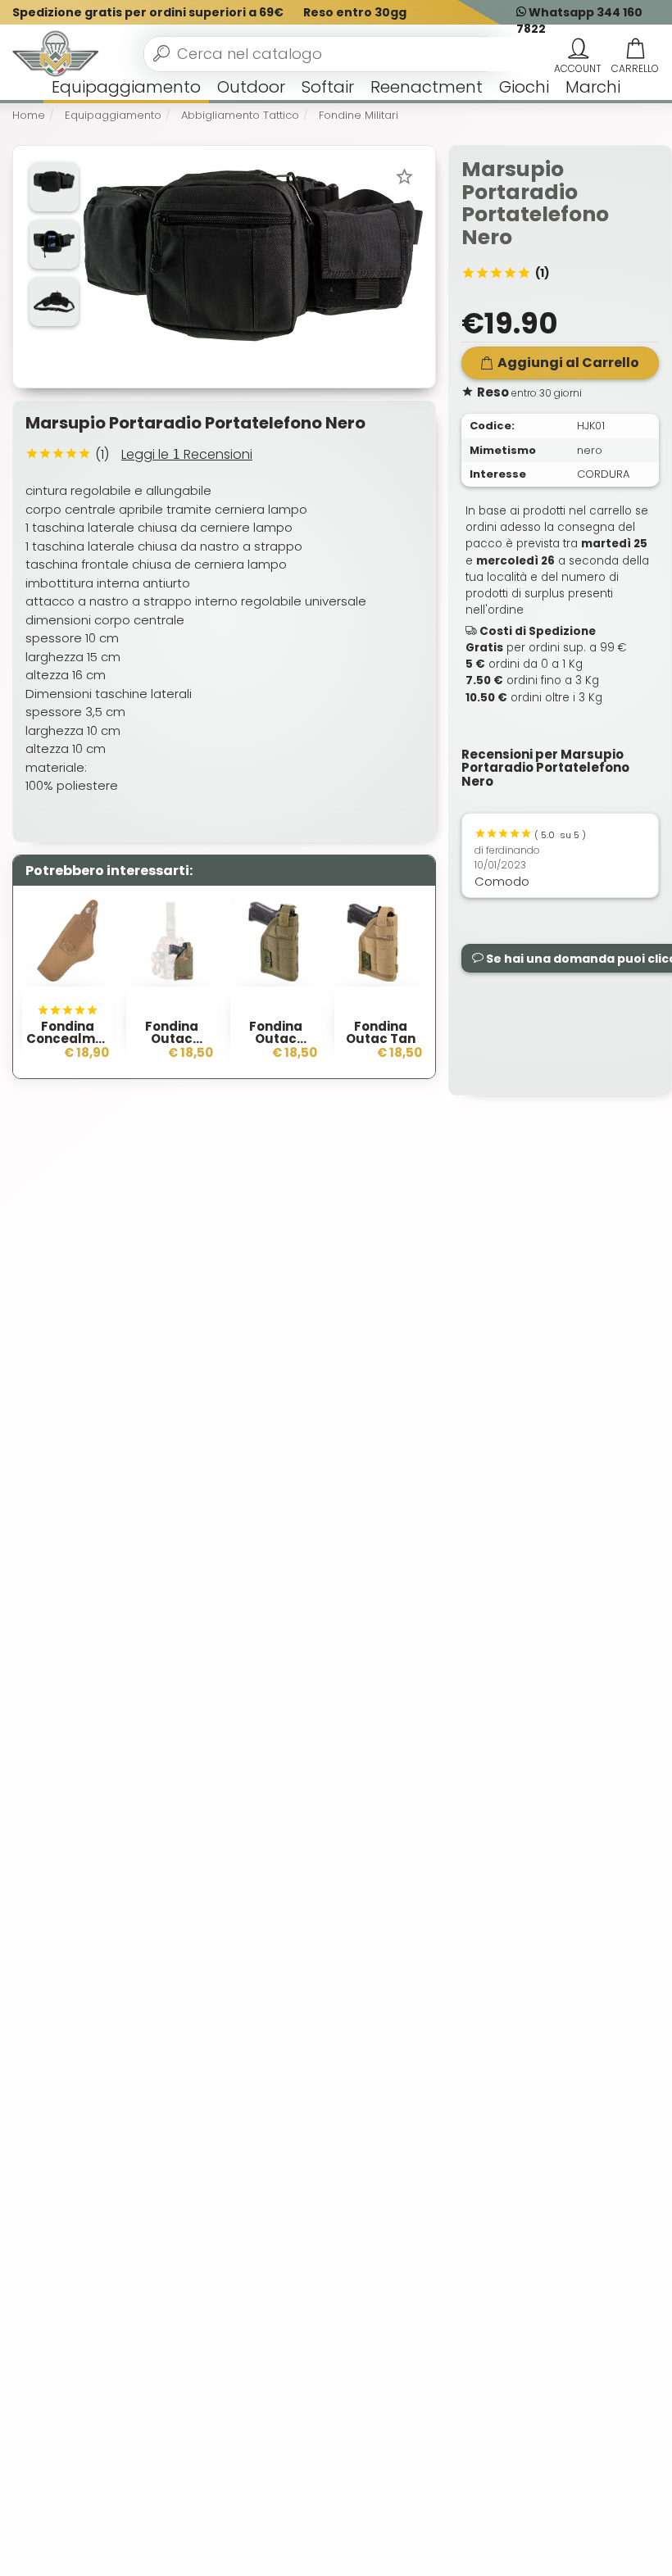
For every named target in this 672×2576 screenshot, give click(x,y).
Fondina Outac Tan (381, 1032)
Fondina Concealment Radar (72, 1039)
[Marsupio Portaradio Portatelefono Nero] (253, 266)
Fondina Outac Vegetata (172, 1039)
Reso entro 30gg (355, 12)
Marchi (593, 87)
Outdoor (251, 87)
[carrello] (635, 49)
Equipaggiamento (126, 87)
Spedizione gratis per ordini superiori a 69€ (148, 12)
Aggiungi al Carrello (568, 363)
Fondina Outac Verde (276, 1039)
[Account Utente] (578, 49)
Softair (328, 87)
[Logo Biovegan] (56, 54)
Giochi (524, 87)
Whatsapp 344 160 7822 (579, 20)
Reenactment (427, 87)
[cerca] (161, 53)
